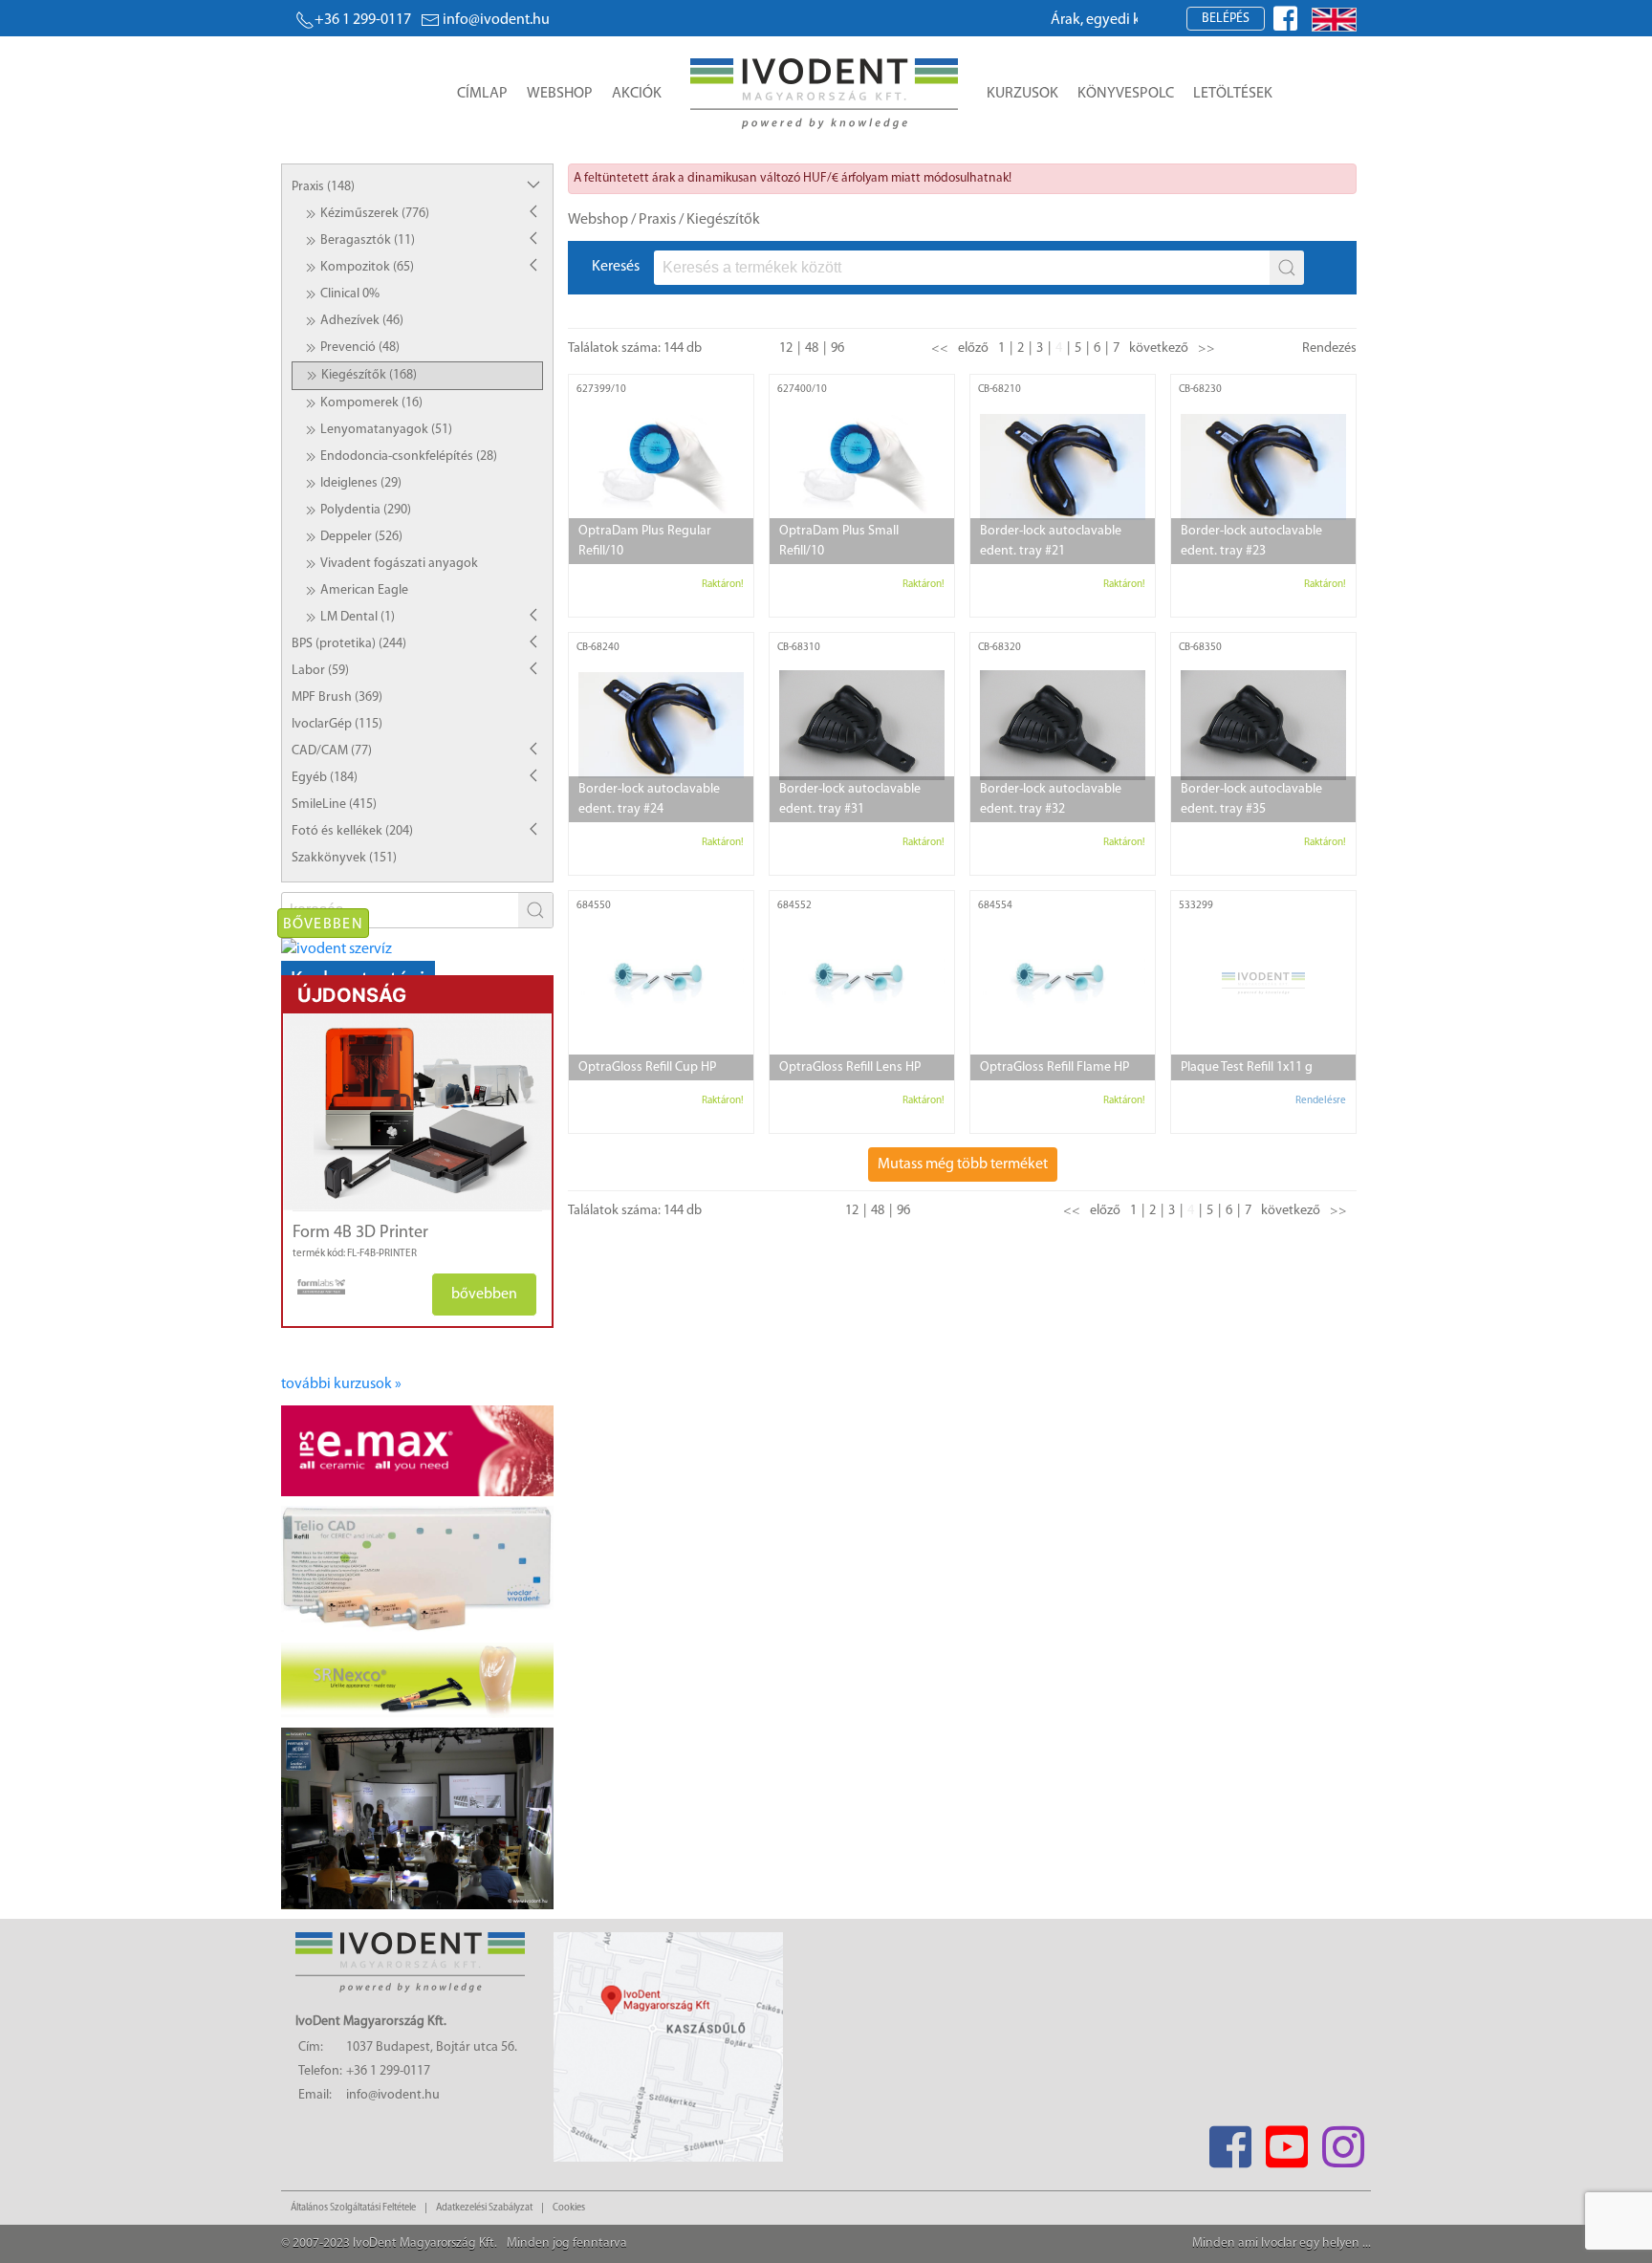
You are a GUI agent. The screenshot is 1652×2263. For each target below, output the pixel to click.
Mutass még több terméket (963, 1164)
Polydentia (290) (366, 510)
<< (940, 348)
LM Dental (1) (358, 617)
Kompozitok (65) (367, 267)
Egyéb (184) (325, 778)
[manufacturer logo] (314, 1287)
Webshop (560, 94)
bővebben (484, 1295)
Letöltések (1233, 94)
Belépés (1226, 19)
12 (786, 348)
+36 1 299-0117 (363, 20)
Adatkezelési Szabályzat (484, 2208)
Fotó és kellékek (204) (352, 831)
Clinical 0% (350, 294)
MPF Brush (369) (337, 697)
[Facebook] (1230, 2141)
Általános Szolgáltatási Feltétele (353, 2208)
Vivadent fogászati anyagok (399, 564)
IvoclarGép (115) (337, 724)
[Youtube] (1286, 2141)
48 (812, 348)
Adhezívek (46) (362, 321)
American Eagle (364, 590)
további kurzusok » (341, 1384)
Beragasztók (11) (368, 240)
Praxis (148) (323, 187)
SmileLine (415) (334, 805)
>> (1206, 348)
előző (973, 348)
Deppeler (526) (361, 537)
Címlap (482, 94)
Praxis (657, 220)
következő (1159, 348)
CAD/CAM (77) (332, 751)
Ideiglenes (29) (361, 483)
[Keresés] (1287, 268)
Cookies (569, 2208)
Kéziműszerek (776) (375, 214)
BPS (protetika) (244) (349, 644)
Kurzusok (1022, 94)
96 (837, 348)
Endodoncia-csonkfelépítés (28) (409, 457)
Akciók (637, 94)
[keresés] (535, 910)
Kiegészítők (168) (369, 375)
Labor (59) (320, 671)
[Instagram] (1343, 2141)
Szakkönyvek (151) (344, 858)
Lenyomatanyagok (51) (386, 430)
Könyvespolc (1126, 94)
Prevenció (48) (360, 348)
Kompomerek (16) (371, 403)
